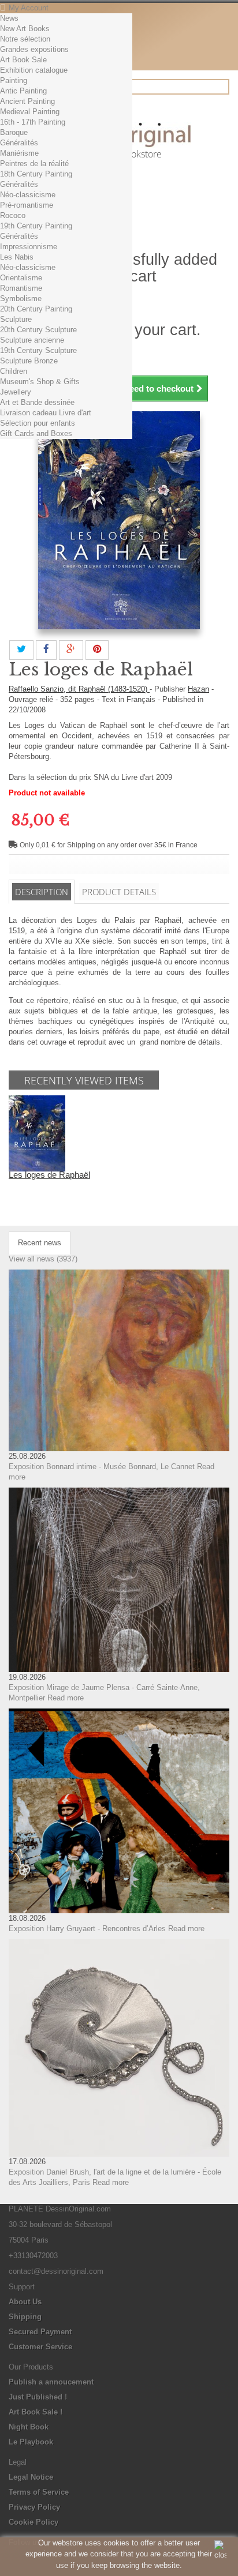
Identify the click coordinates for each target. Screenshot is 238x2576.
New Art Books (25, 29)
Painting (14, 80)
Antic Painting (23, 91)
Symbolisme (21, 298)
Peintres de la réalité (34, 164)
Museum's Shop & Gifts (40, 382)
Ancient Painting (27, 101)
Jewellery (16, 392)
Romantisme (21, 288)
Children (14, 371)
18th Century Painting (36, 174)
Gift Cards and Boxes (36, 433)
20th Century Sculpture (38, 330)
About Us (25, 2302)
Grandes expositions (34, 49)
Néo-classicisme (28, 195)
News (9, 18)
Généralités (19, 143)
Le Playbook (31, 2442)
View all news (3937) (43, 1259)
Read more (66, 1698)
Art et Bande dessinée (37, 402)
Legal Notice (31, 2477)
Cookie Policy (34, 2522)
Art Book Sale (23, 60)
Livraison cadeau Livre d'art (46, 413)
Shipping (25, 2317)
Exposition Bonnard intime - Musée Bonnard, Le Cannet (102, 1467)
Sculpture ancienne (32, 340)
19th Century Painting (36, 226)
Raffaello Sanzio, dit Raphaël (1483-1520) (79, 689)
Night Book (29, 2427)
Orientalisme (21, 278)
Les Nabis (17, 257)
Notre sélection (25, 39)
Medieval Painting (30, 112)
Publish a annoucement (51, 2382)
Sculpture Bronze (29, 361)
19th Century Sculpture (38, 350)
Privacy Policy (34, 2507)
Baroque (14, 132)
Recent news (40, 1243)
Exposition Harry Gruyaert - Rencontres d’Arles (87, 1929)
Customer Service (40, 2347)
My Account (29, 8)
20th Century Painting (36, 309)
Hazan (198, 689)
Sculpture (16, 319)
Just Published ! (38, 2397)
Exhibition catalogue (34, 70)
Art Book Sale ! (36, 2412)
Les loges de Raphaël (49, 1175)
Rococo (13, 215)
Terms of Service (39, 2492)
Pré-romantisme (27, 205)
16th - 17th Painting (33, 122)
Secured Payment (40, 2332)
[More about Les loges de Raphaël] (37, 1133)
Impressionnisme (29, 247)
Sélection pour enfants (38, 423)
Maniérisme (19, 153)
